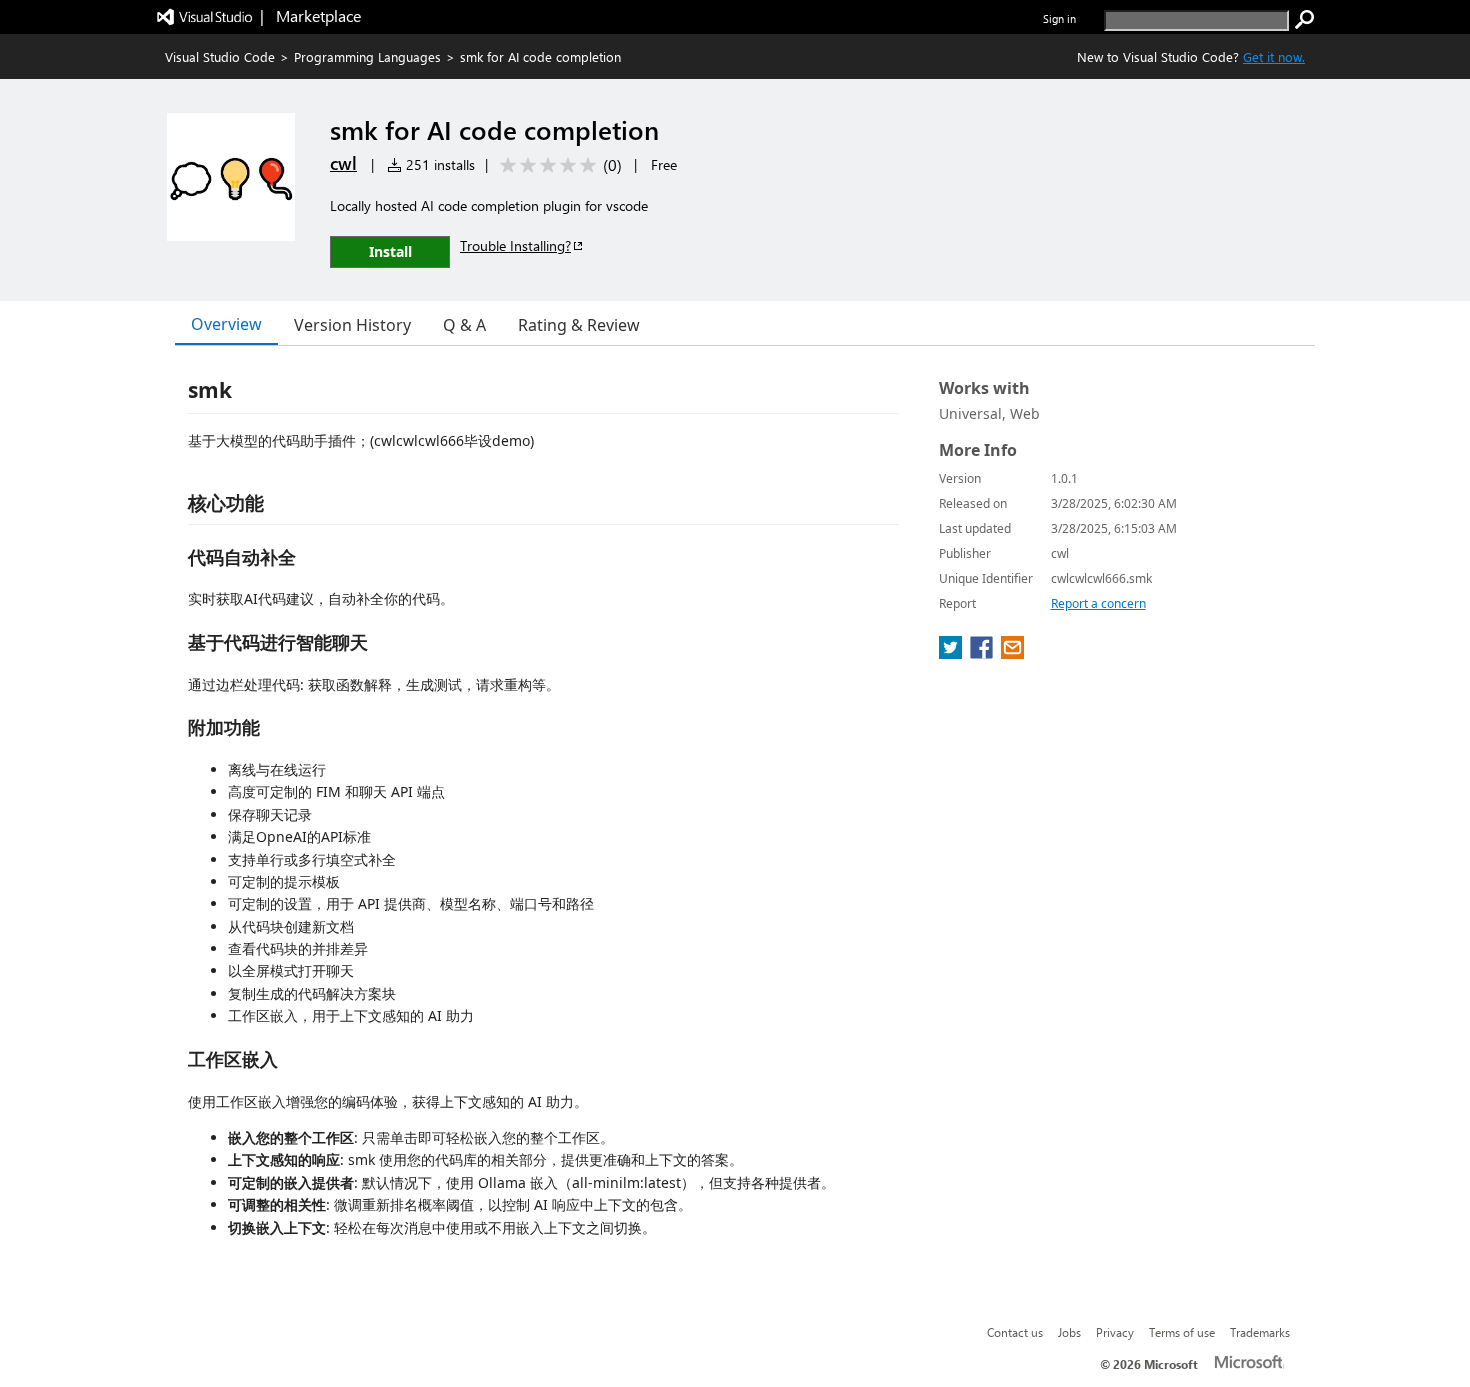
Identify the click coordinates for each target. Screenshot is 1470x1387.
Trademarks (1260, 1332)
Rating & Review (579, 325)
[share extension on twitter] (952, 653)
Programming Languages (367, 56)
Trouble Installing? (515, 245)
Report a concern (1098, 603)
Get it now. (1274, 56)
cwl (343, 163)
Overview (226, 324)
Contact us (1015, 1332)
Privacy (1115, 1332)
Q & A (464, 325)
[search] (1305, 20)
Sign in (1059, 18)
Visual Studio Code (220, 56)
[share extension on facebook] (983, 653)
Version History (352, 325)
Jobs (1069, 1332)
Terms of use (1182, 1332)
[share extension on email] (1012, 653)
